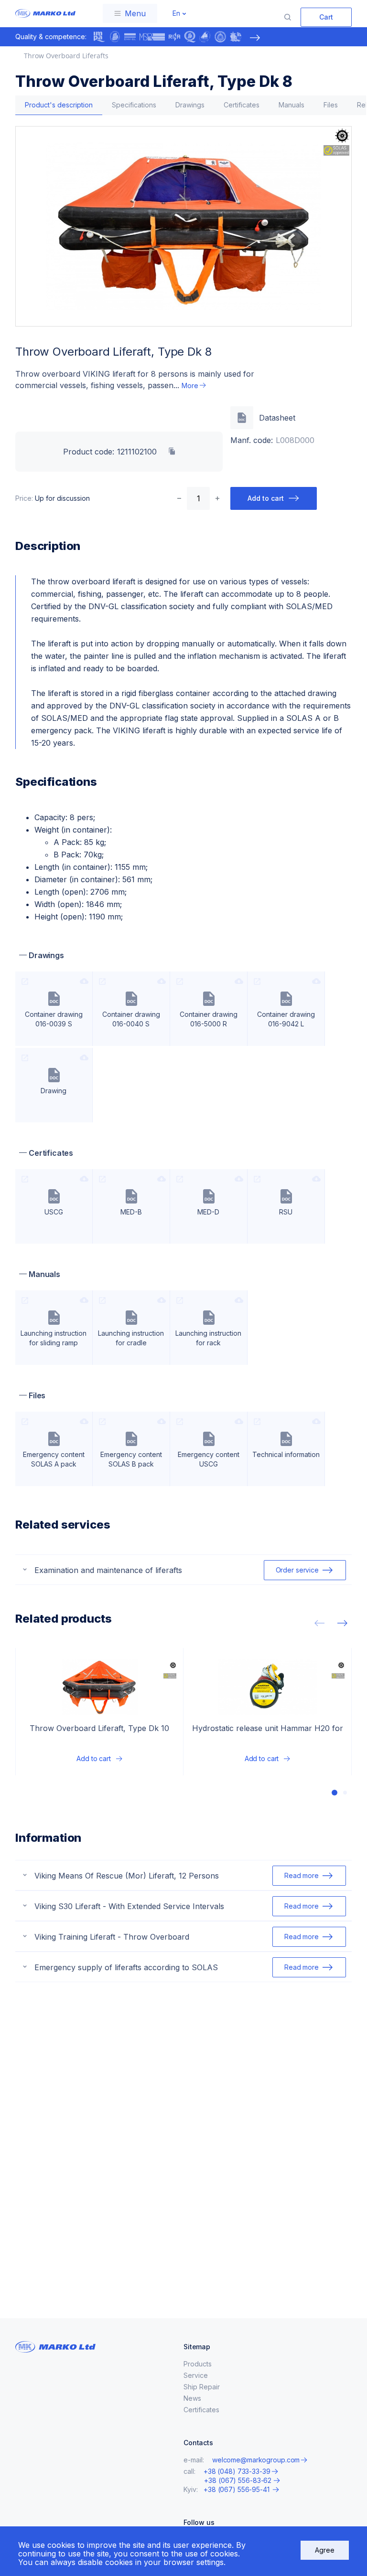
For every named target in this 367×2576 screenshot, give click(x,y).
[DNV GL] (130, 37)
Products (198, 2364)
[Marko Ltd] (43, 13)
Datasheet (277, 418)
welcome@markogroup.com (256, 2460)
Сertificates (201, 2410)
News (192, 2398)
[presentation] (255, 38)
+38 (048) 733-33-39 (237, 2471)
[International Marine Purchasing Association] (99, 37)
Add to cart (266, 498)
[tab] (59, 105)
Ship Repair (202, 2387)
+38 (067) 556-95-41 (237, 2489)
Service (196, 2375)
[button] (335, 1793)
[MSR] (152, 37)
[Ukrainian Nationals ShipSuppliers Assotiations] (205, 37)
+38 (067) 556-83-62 (238, 2481)
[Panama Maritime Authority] (236, 37)
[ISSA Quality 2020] (190, 37)
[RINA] (174, 37)
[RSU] (220, 37)
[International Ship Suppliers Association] (115, 37)
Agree (325, 2550)
